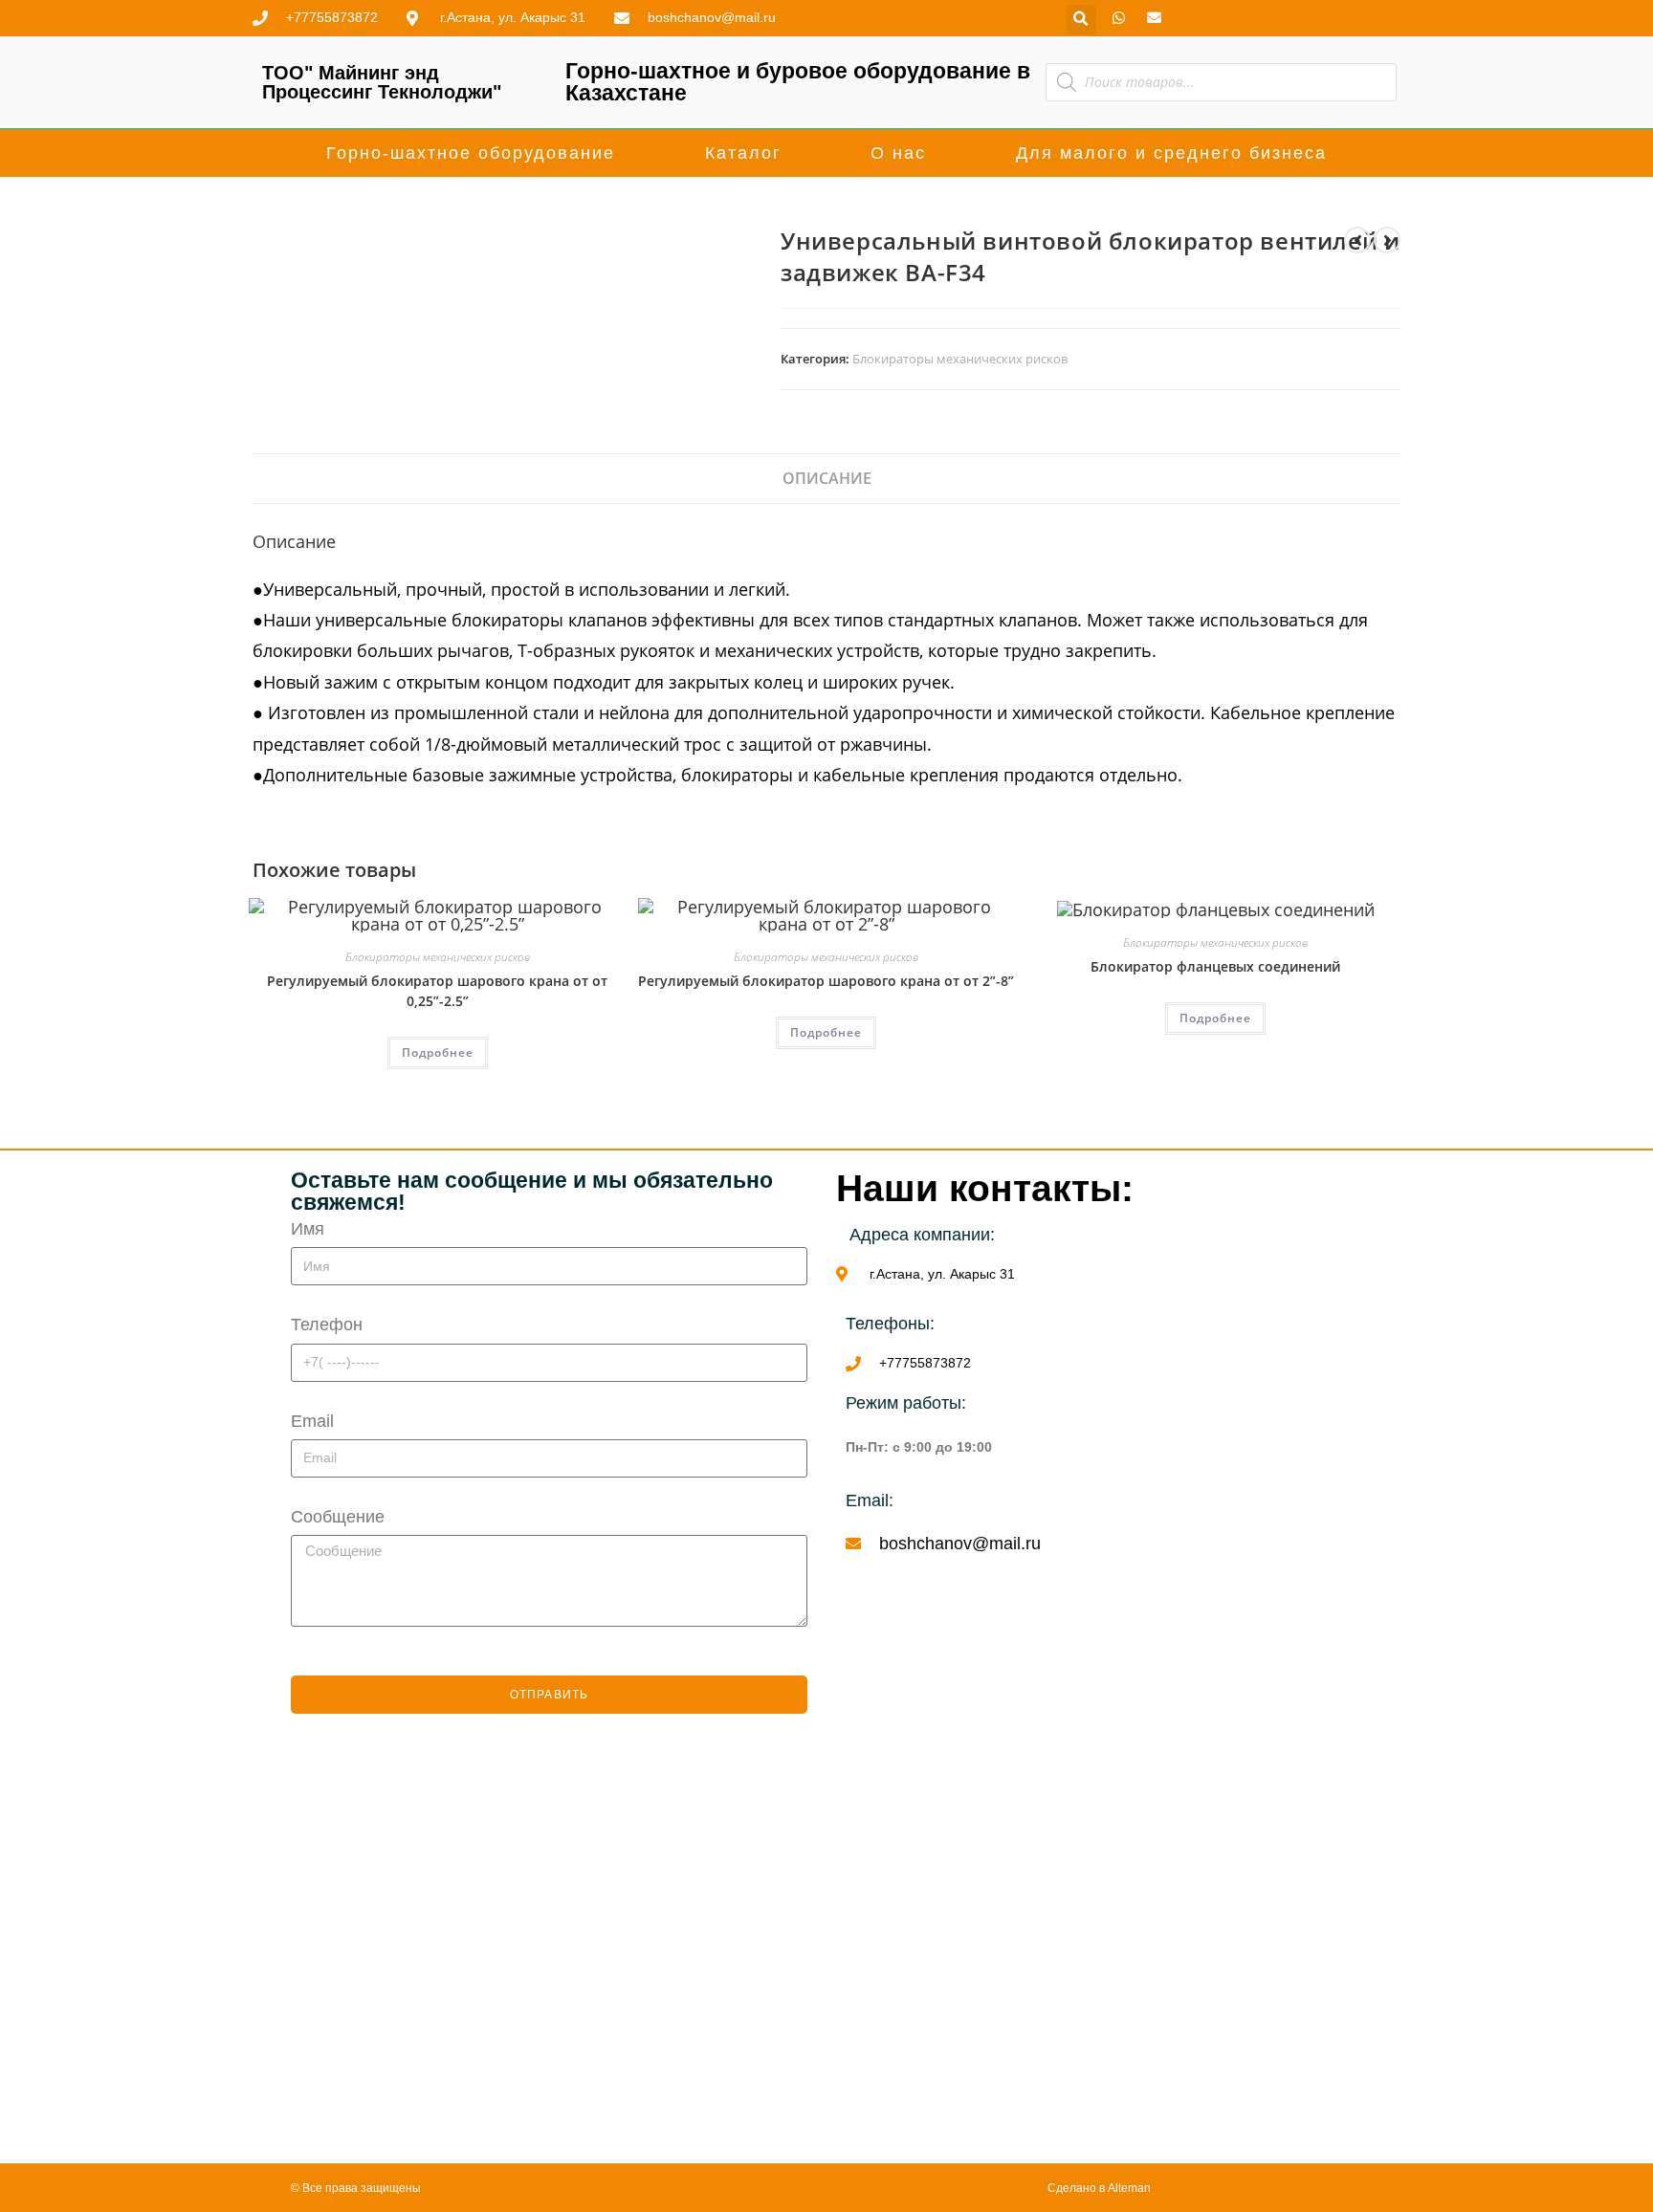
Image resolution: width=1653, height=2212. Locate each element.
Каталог (743, 153)
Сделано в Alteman (1099, 2188)
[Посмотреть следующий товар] (1387, 240)
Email (312, 1421)
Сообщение (338, 1517)
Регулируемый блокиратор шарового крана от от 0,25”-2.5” (437, 991)
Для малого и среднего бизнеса (1171, 153)
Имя (308, 1229)
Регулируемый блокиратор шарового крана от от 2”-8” (826, 981)
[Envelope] (1154, 18)
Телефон (327, 1325)
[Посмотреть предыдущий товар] (1357, 240)
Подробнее (438, 1052)
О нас (898, 153)
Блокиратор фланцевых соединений (1215, 966)
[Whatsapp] (1118, 18)
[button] (1081, 20)
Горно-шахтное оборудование (471, 153)
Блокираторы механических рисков (960, 359)
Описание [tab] (827, 478)
